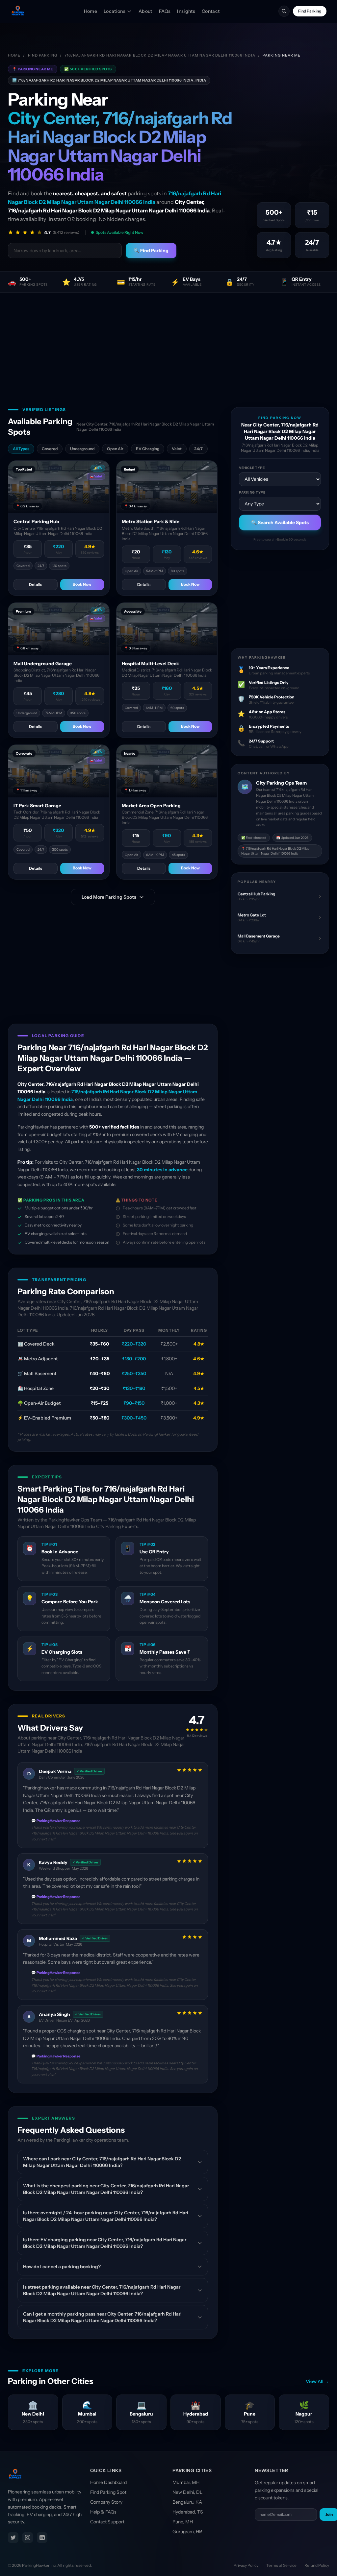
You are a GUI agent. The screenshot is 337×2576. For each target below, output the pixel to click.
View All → (317, 2381)
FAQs (165, 11)
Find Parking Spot (108, 2492)
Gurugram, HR (187, 2532)
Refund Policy (317, 2565)
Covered (50, 449)
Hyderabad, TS (188, 2512)
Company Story (106, 2502)
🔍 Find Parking (151, 251)
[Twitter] (13, 2538)
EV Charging (148, 449)
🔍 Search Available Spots (280, 522)
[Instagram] (28, 2538)
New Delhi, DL (187, 2492)
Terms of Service (281, 2565)
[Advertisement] (168, 342)
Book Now (82, 584)
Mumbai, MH (186, 2482)
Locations (115, 11)
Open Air (115, 449)
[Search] (284, 11)
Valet (177, 449)
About (145, 11)
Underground (82, 449)
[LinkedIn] (42, 2538)
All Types (21, 449)
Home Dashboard (108, 2482)
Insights (186, 11)
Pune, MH (183, 2522)
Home (91, 11)
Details (36, 584)
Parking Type (252, 492)
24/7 (198, 449)
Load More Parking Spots (109, 897)
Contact (211, 11)
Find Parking (310, 11)
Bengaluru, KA (187, 2502)
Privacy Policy (246, 2565)
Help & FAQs (103, 2512)
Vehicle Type (252, 468)
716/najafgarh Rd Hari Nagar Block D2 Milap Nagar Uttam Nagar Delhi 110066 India (160, 55)
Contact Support (107, 2522)
